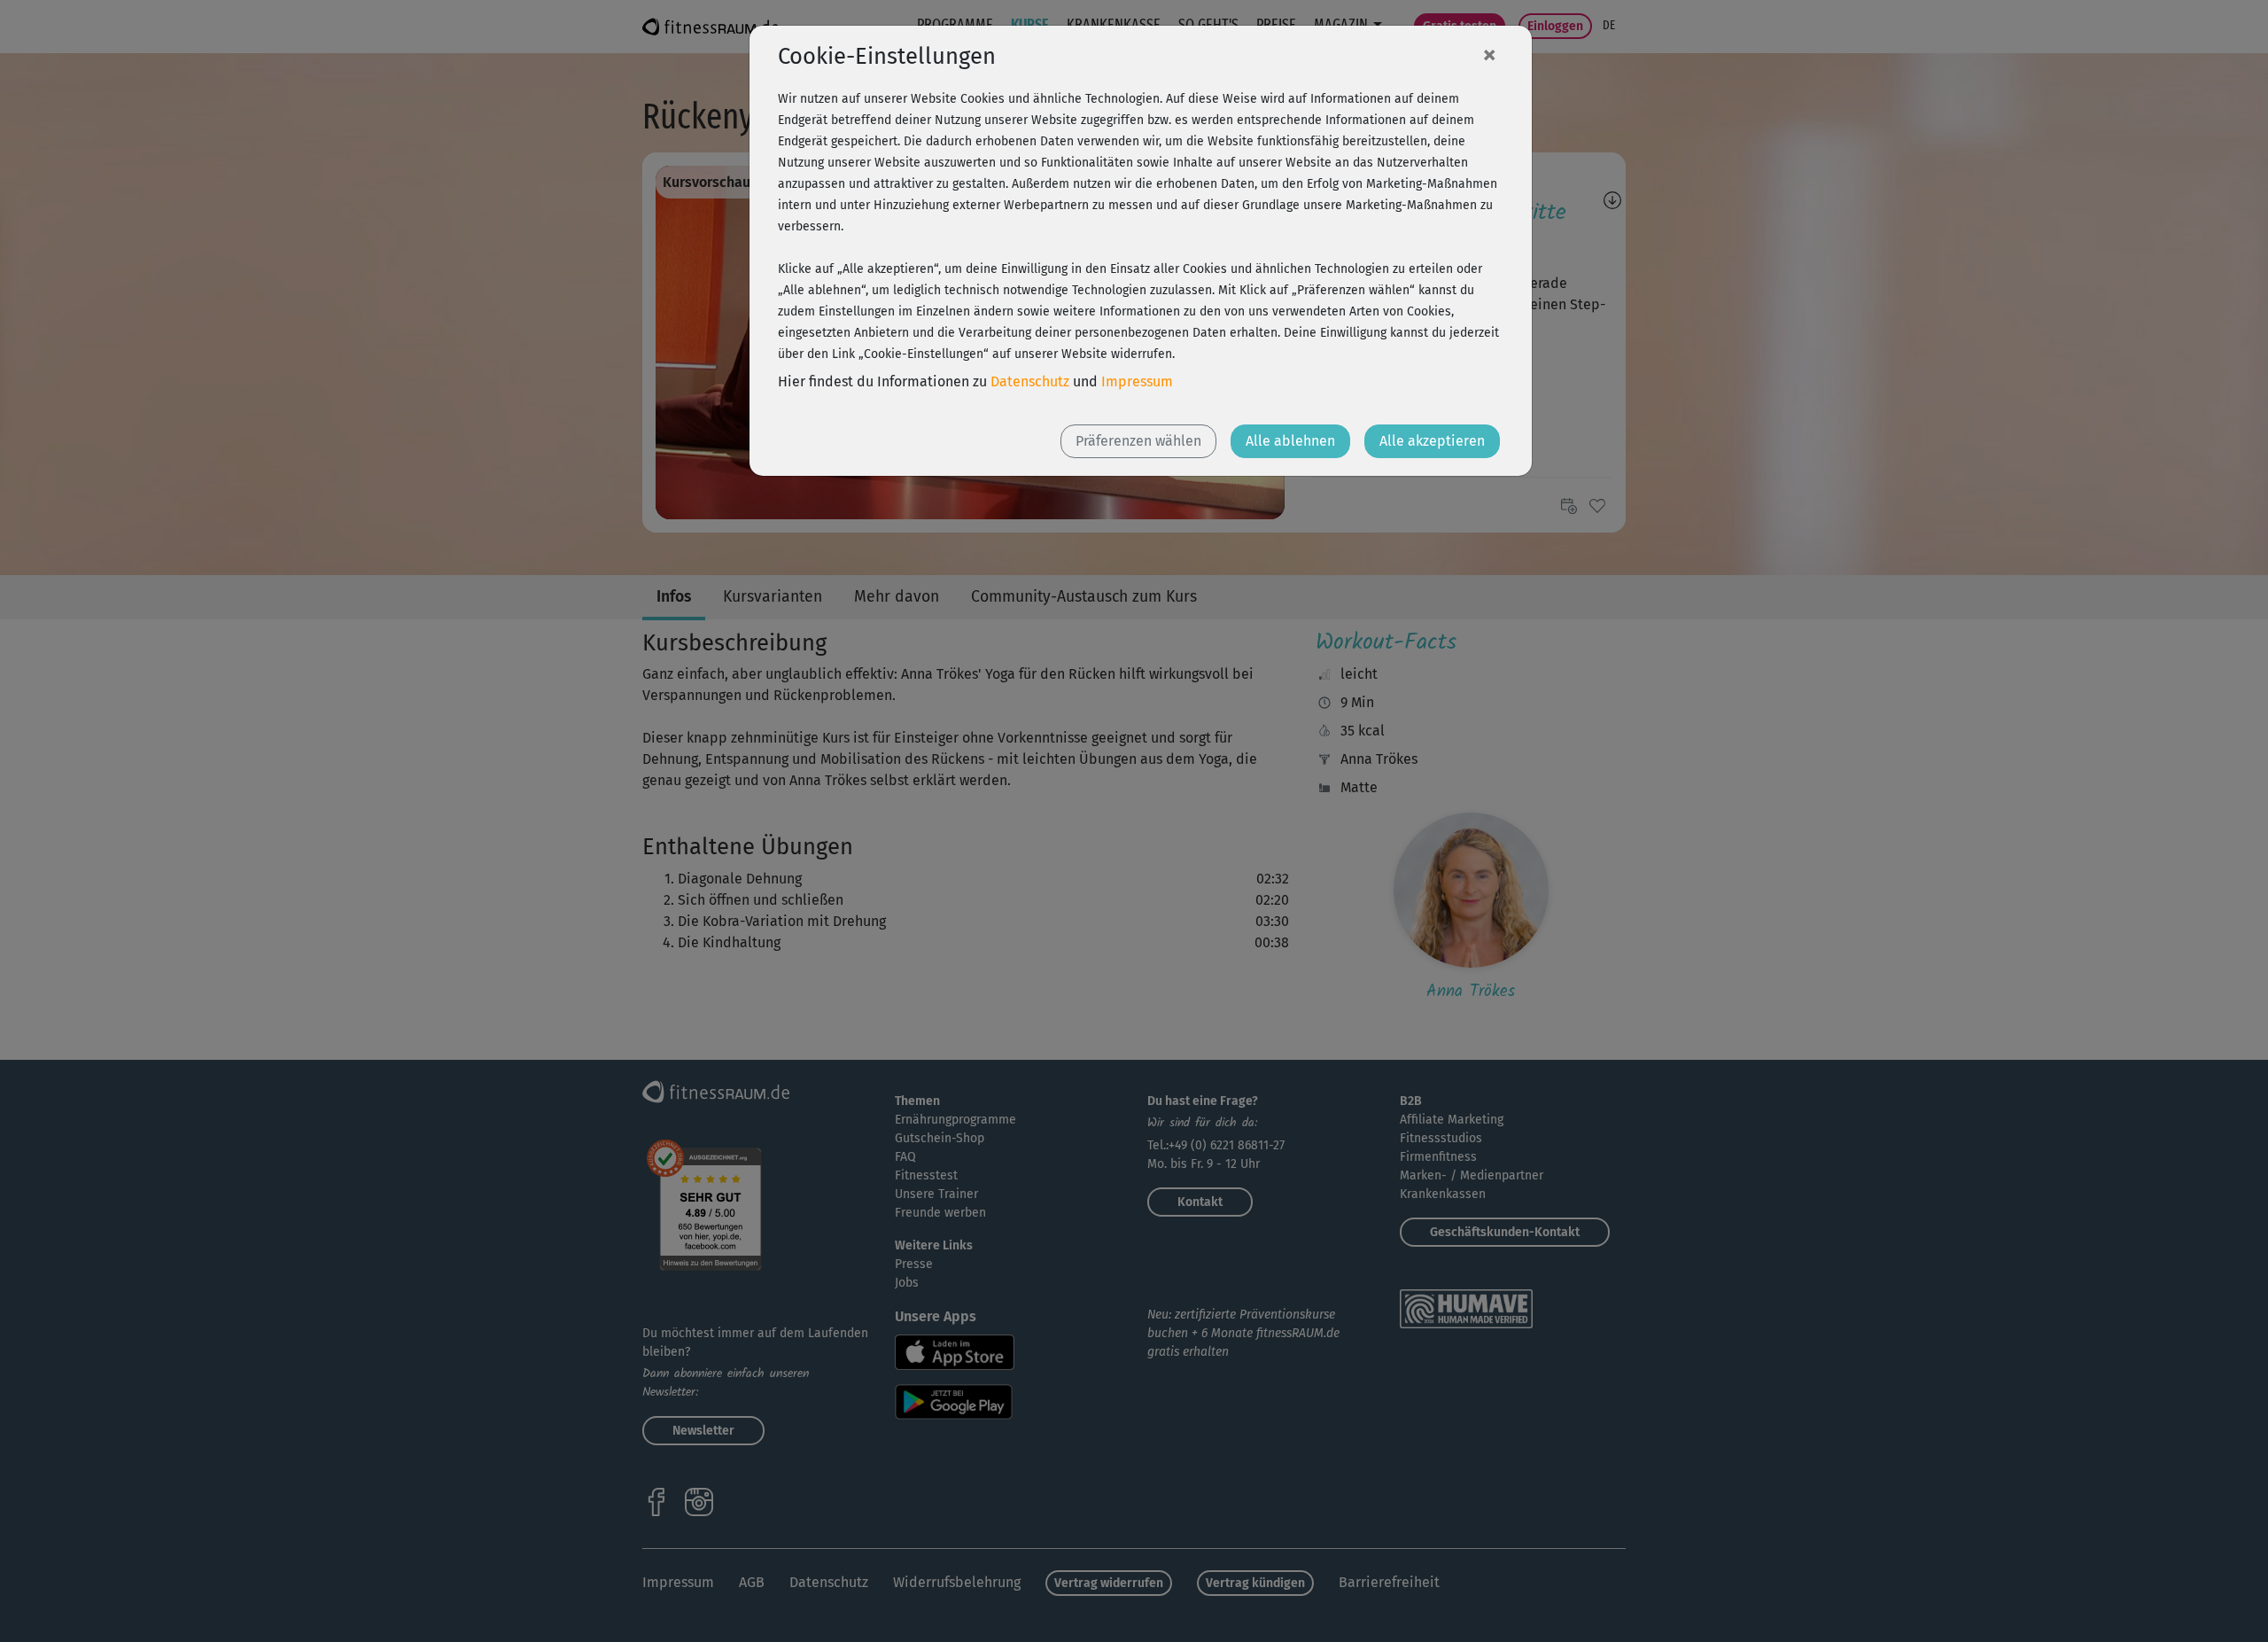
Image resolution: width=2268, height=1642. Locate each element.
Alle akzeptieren (1432, 441)
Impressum (1137, 381)
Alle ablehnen (1290, 441)
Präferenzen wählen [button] (1138, 441)
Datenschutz (1030, 381)
